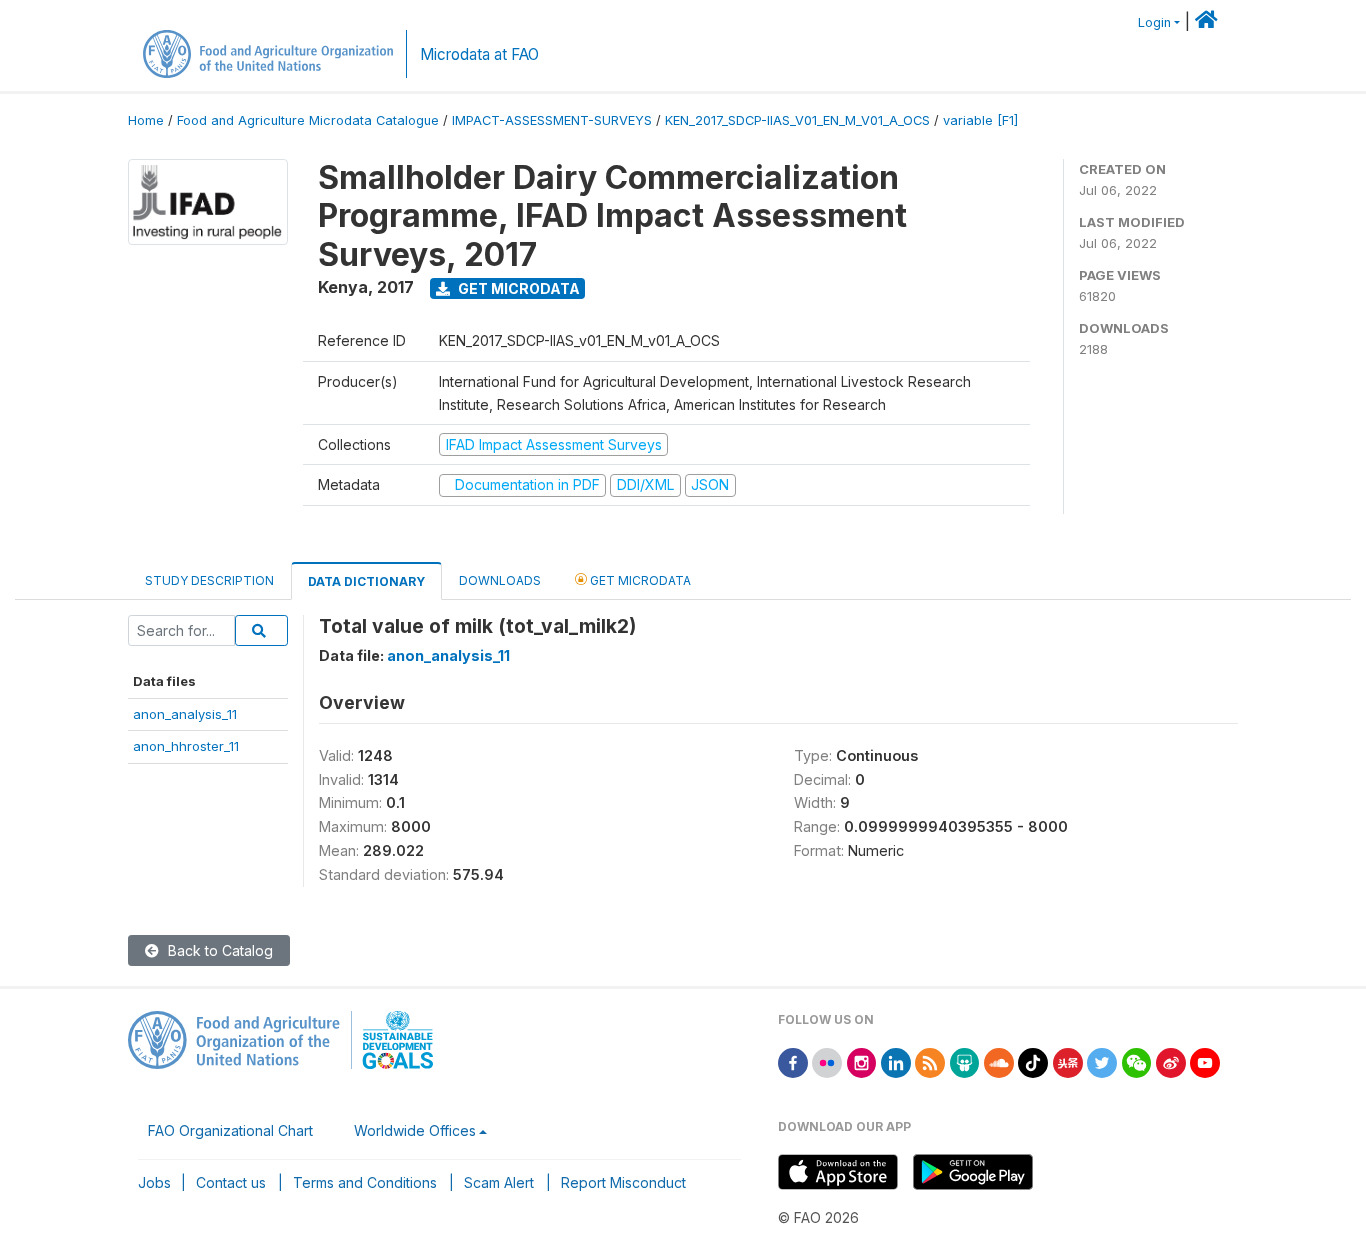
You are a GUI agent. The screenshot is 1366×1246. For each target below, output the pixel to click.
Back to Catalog (218, 950)
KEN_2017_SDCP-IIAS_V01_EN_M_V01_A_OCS (797, 120)
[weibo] (1171, 1061)
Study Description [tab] (209, 580)
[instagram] (862, 1061)
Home (146, 120)
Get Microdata (517, 288)
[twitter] (1102, 1061)
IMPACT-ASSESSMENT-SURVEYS (552, 120)
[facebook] (793, 1061)
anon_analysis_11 (185, 714)
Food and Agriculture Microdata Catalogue (308, 120)
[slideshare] (965, 1061)
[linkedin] (896, 1061)
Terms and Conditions (365, 1182)
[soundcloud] (999, 1061)
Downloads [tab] (500, 580)
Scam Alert (499, 1182)
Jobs (154, 1182)
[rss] (930, 1061)
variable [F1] (980, 120)
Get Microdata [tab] (639, 580)
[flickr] (827, 1061)
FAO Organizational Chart (230, 1130)
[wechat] (1137, 1061)
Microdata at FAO (479, 54)
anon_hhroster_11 (186, 746)
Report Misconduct (623, 1182)
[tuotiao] (1068, 1061)
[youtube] (1205, 1061)
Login (1154, 22)
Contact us (231, 1182)
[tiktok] (1033, 1061)
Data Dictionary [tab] (366, 581)
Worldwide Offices (415, 1130)
